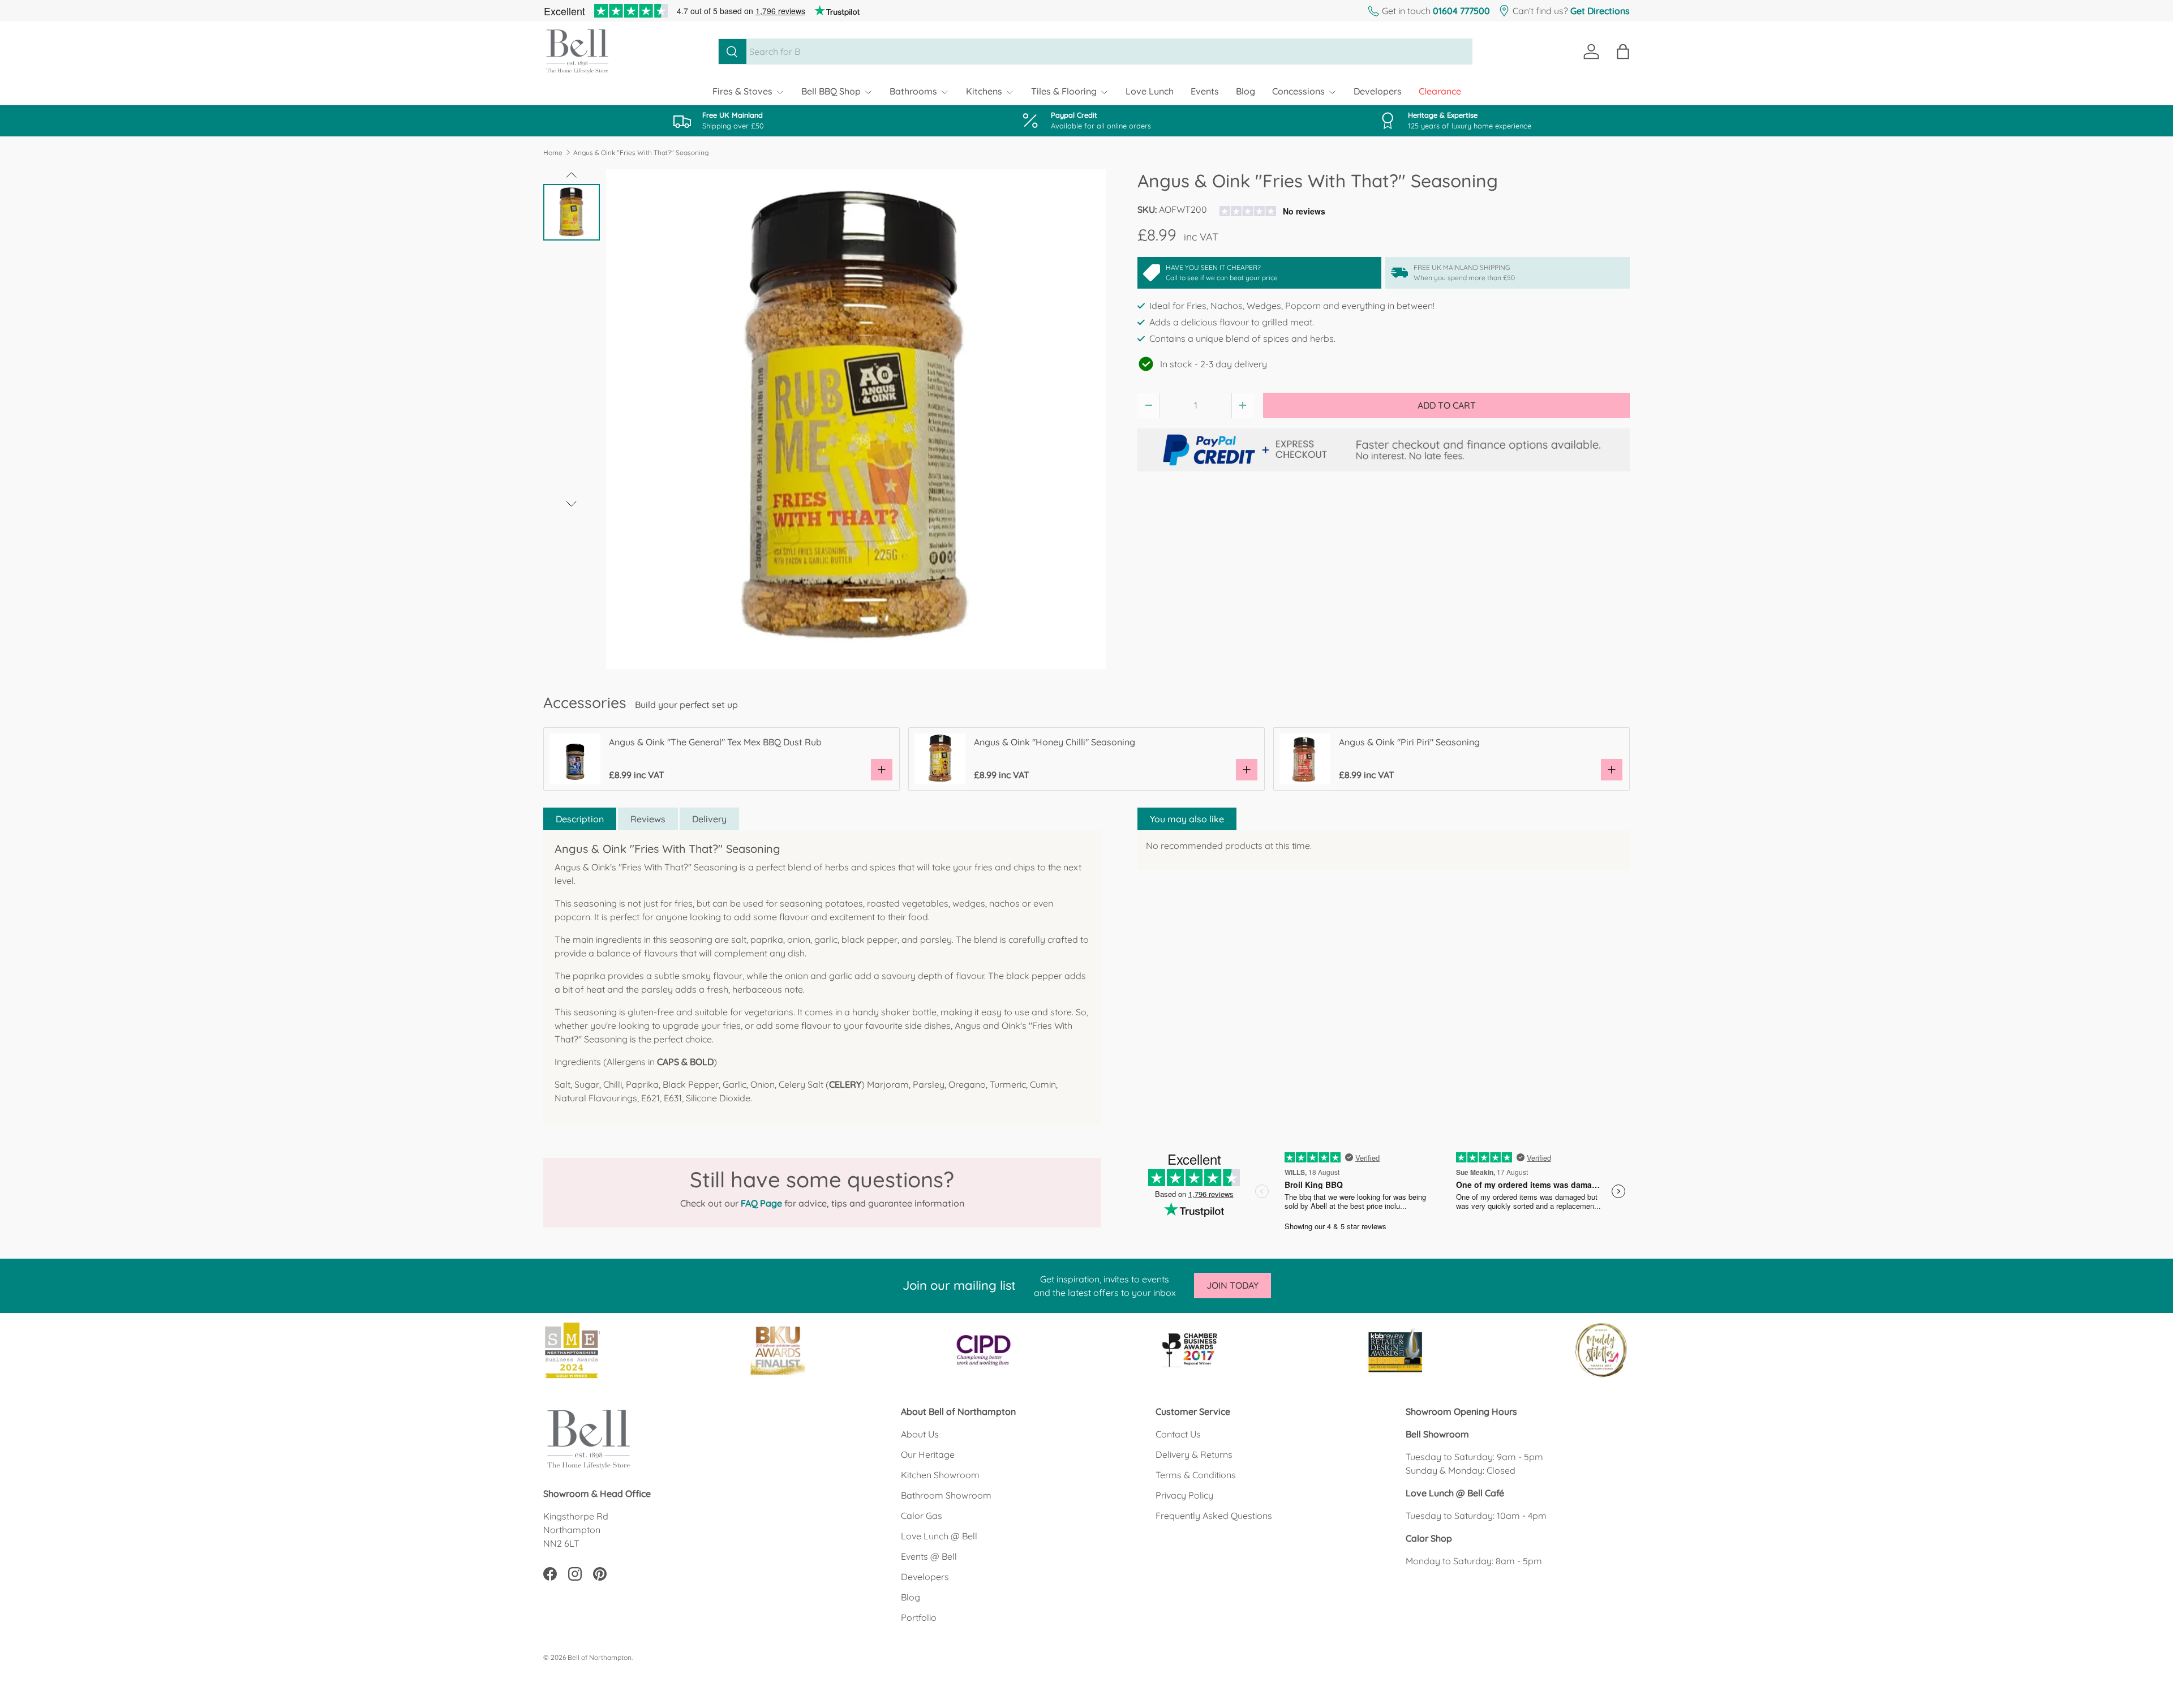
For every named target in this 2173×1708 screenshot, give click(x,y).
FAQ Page (761, 1203)
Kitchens (984, 91)
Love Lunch (1150, 91)
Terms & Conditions (1196, 1475)
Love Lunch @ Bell (939, 1536)
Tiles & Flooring (1064, 91)
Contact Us (1178, 1434)
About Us (920, 1434)
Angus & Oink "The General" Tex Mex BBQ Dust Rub (715, 742)
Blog (1246, 91)
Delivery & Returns (1194, 1454)
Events (1205, 91)
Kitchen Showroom (940, 1475)
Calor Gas (922, 1516)
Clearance (1440, 91)
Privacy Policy (1184, 1495)
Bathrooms (913, 91)
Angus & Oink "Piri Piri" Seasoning (1409, 742)
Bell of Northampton (600, 1657)
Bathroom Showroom (946, 1495)
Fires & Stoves (742, 91)
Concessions (1298, 91)
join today (1232, 1285)
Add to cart (1447, 405)
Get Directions (1600, 11)
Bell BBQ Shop (831, 91)
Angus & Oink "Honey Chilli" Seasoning (1055, 742)
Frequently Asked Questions (1214, 1516)
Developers (1378, 91)
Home (553, 153)
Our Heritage (928, 1454)
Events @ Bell (929, 1556)
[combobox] (1095, 52)
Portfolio (919, 1617)
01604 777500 (1461, 11)
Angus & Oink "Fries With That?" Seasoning (641, 153)
